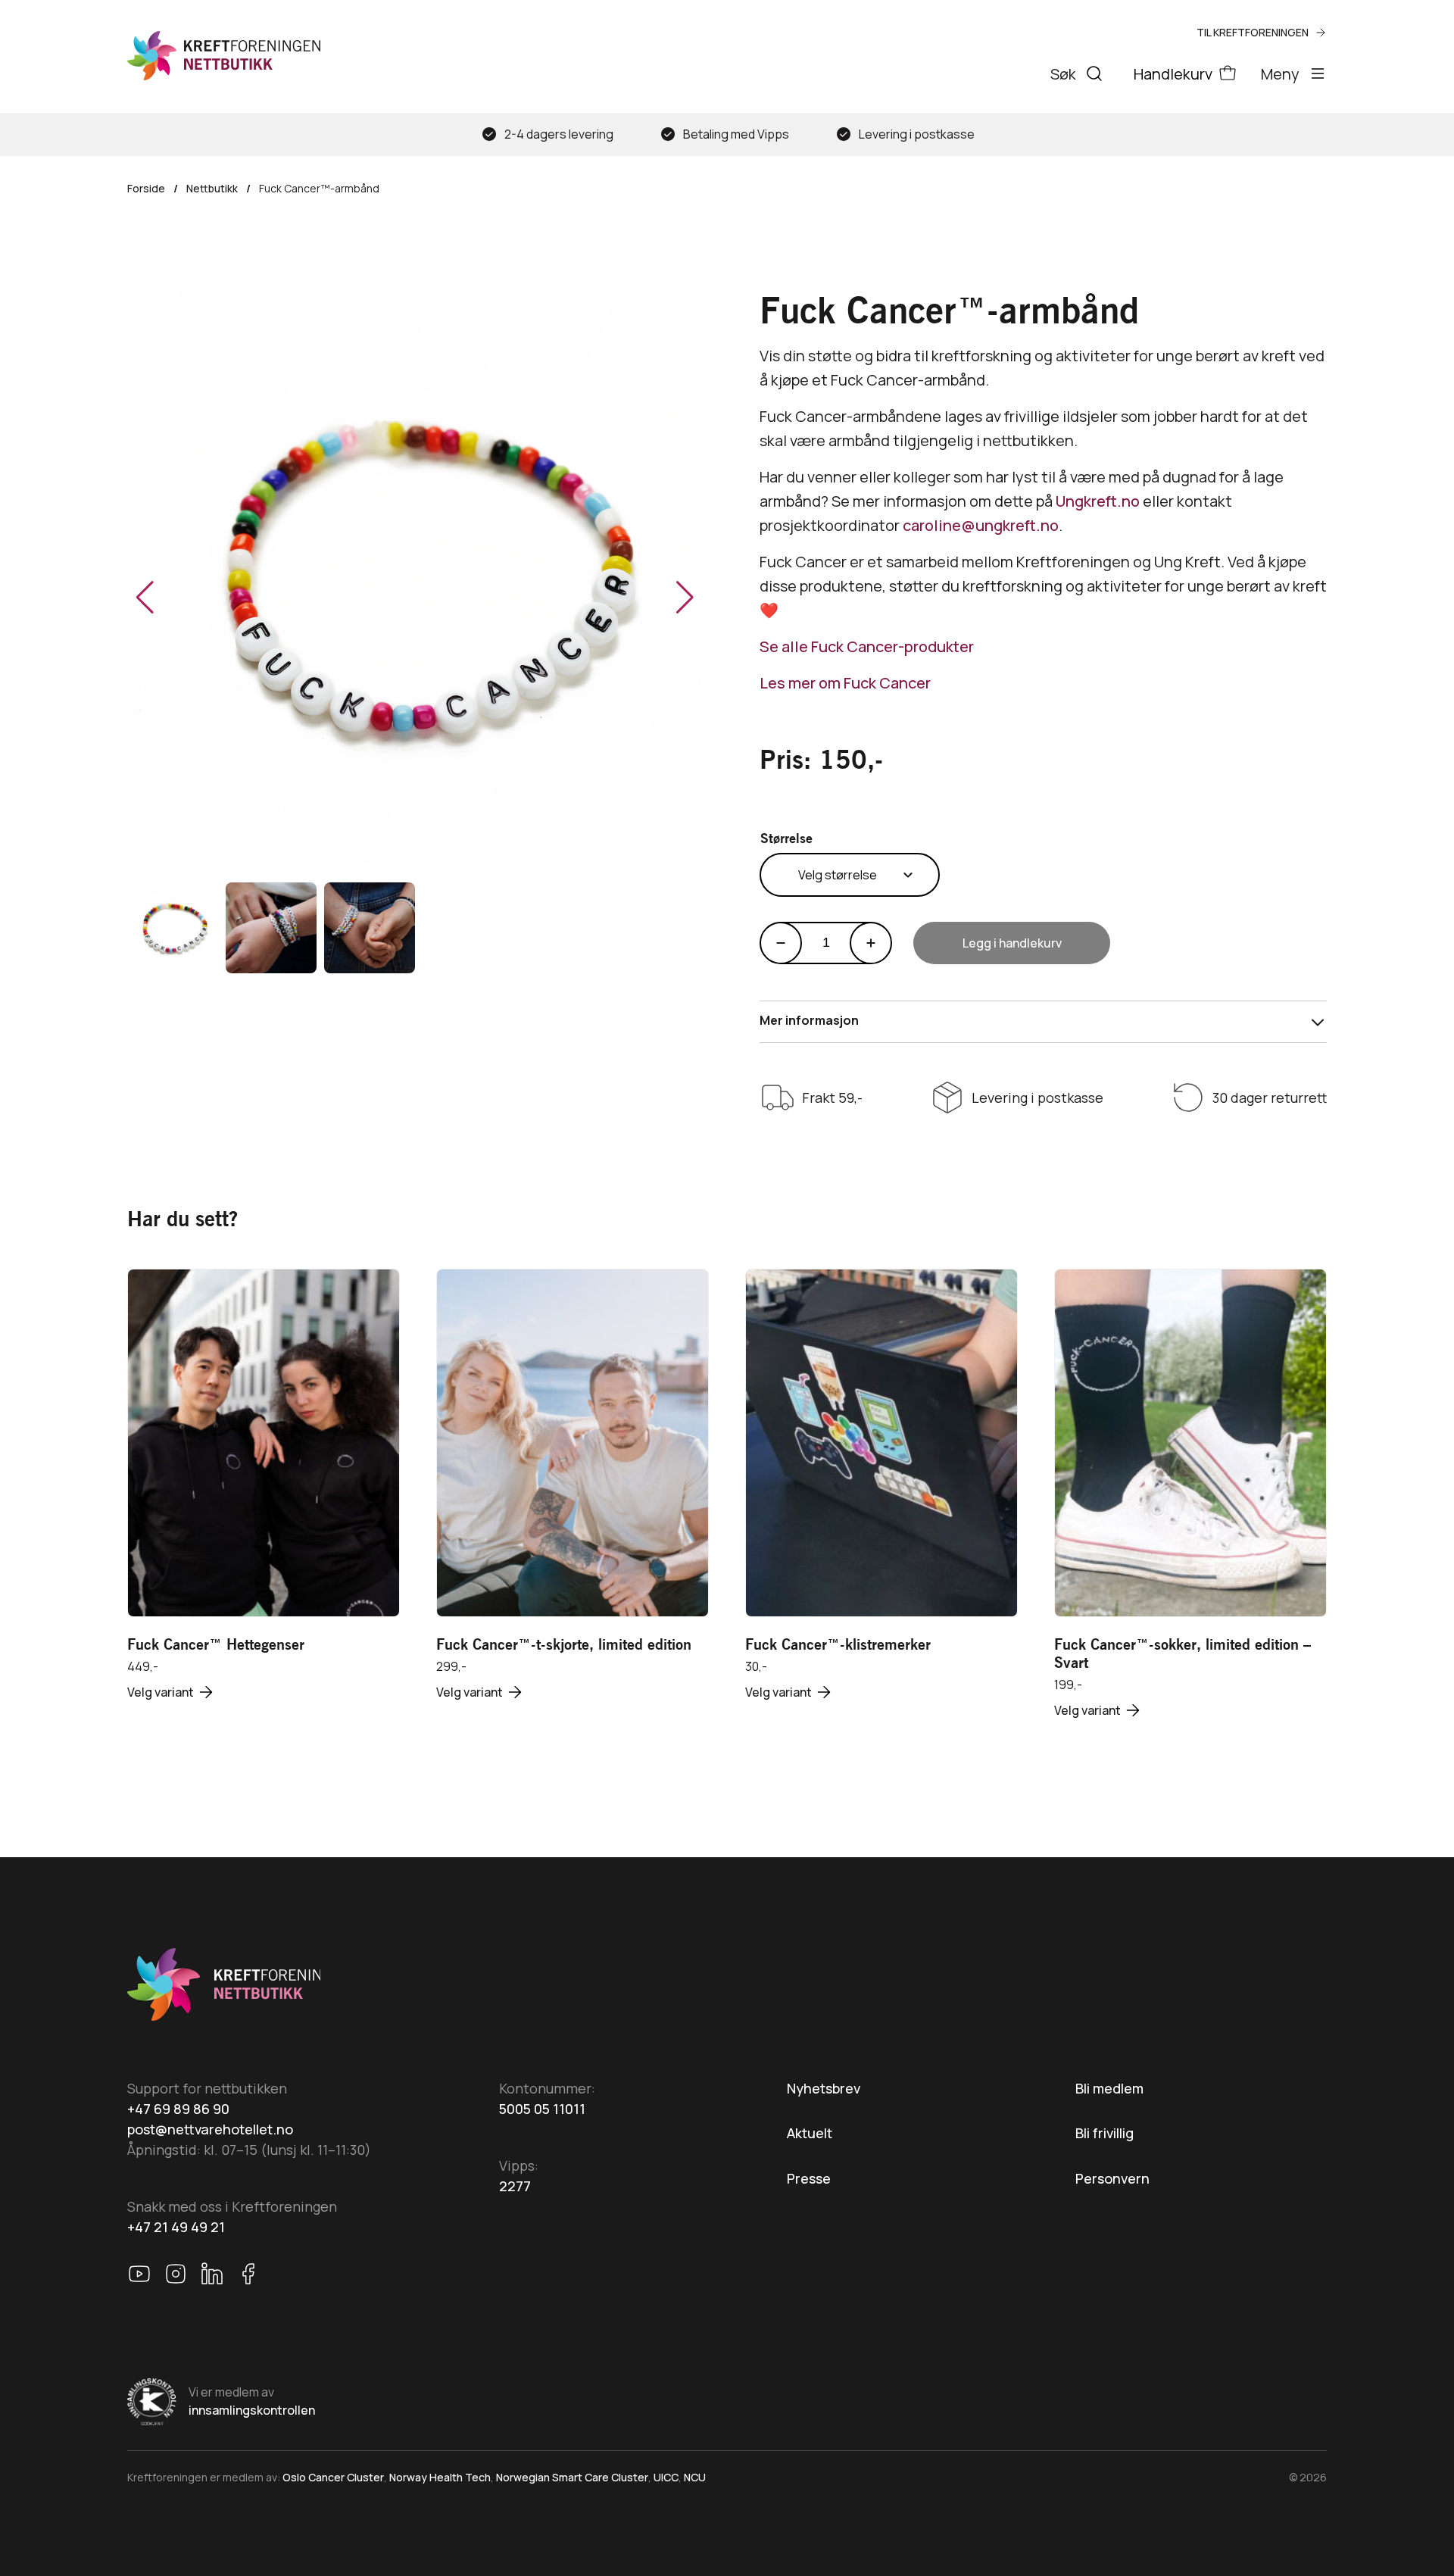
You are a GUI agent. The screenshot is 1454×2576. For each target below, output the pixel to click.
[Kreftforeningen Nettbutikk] (224, 56)
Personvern (1112, 2178)
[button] (685, 598)
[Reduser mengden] (781, 943)
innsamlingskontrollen (252, 2410)
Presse (809, 2178)
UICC (666, 2477)
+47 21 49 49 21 (176, 2227)
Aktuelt (810, 2133)
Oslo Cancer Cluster (333, 2477)
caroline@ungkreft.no (981, 525)
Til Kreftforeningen (1253, 32)
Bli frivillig (1105, 2133)
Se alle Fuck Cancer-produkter (867, 646)
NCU (695, 2477)
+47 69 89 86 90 (178, 2109)
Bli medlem (1109, 2088)
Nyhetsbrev (824, 2088)
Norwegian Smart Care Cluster (572, 2477)
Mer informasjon (809, 1020)
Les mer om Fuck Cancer (845, 683)
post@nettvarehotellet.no (210, 2129)
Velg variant (161, 1692)
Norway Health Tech (440, 2477)
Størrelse (786, 838)
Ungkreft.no (1099, 501)
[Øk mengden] (871, 943)
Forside (146, 188)
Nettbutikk (212, 188)
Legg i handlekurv (1012, 943)
